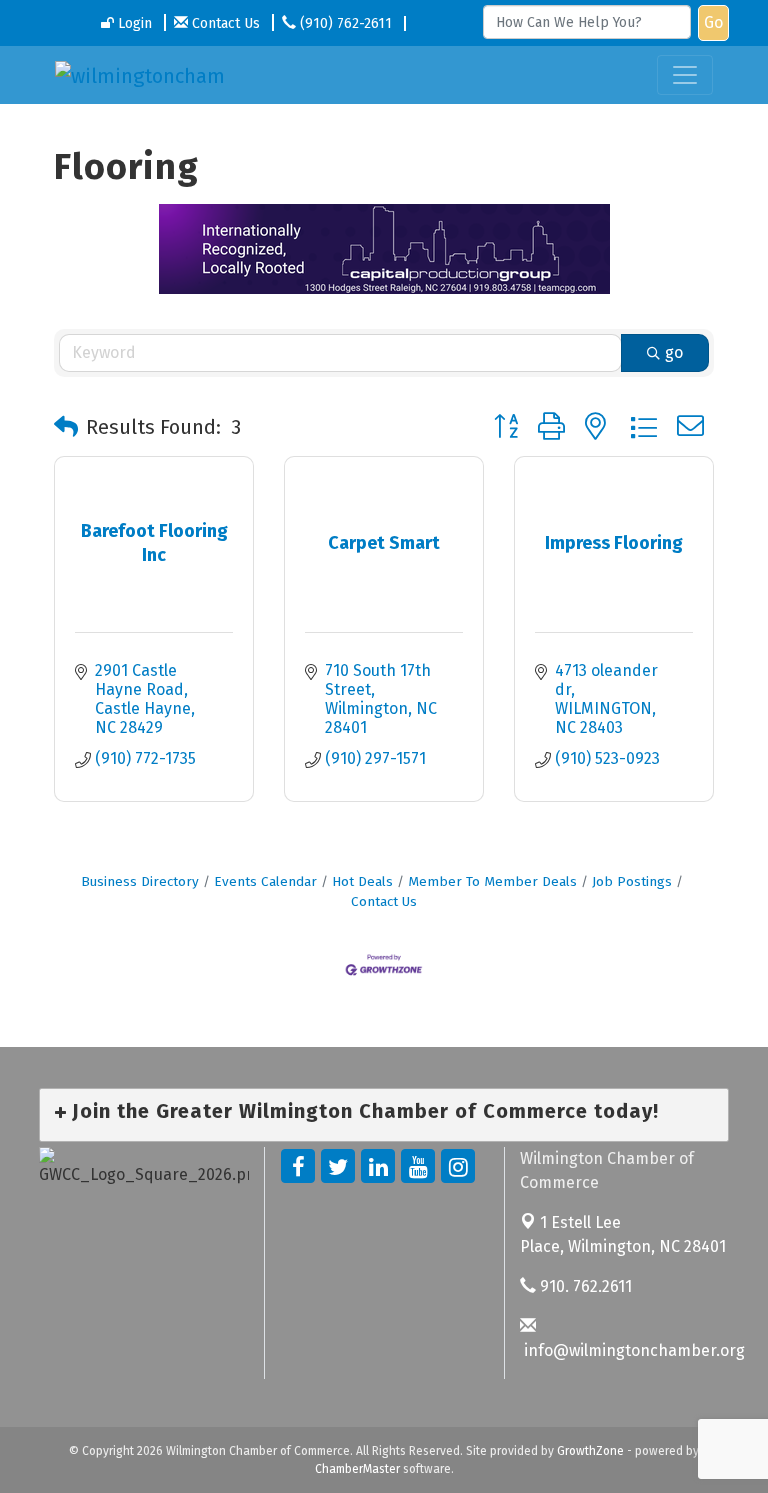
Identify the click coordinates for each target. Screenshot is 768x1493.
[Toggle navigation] (685, 75)
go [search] (674, 352)
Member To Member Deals (492, 881)
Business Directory (140, 881)
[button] (66, 427)
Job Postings (632, 881)
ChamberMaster (357, 1469)
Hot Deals (362, 881)
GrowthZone (590, 1451)
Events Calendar (265, 881)
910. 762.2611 (584, 1286)
